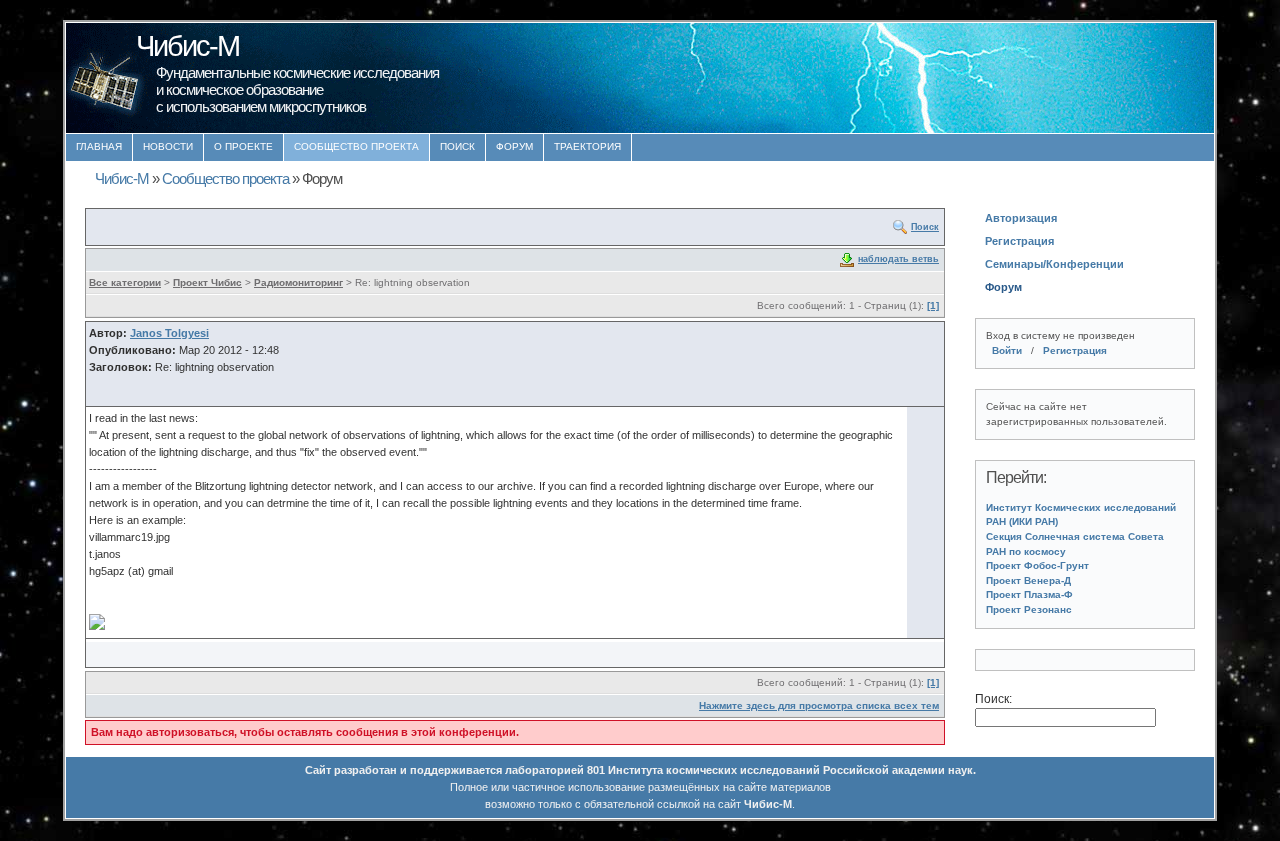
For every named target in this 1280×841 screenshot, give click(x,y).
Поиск (457, 146)
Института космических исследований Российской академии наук (790, 770)
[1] (933, 305)
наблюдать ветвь (898, 259)
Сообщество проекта (356, 146)
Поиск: (993, 699)
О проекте (243, 146)
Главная (99, 146)
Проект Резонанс (1029, 609)
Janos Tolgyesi (169, 333)
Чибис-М (122, 179)
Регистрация (1019, 241)
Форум (514, 146)
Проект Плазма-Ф (1029, 594)
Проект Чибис (207, 282)
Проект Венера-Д (1028, 580)
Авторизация (1021, 218)
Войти (1007, 350)
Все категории (125, 282)
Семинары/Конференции (1054, 264)
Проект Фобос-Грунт (1037, 565)
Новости (168, 146)
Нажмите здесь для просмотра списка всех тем (819, 705)
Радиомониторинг (298, 282)
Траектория (587, 146)
